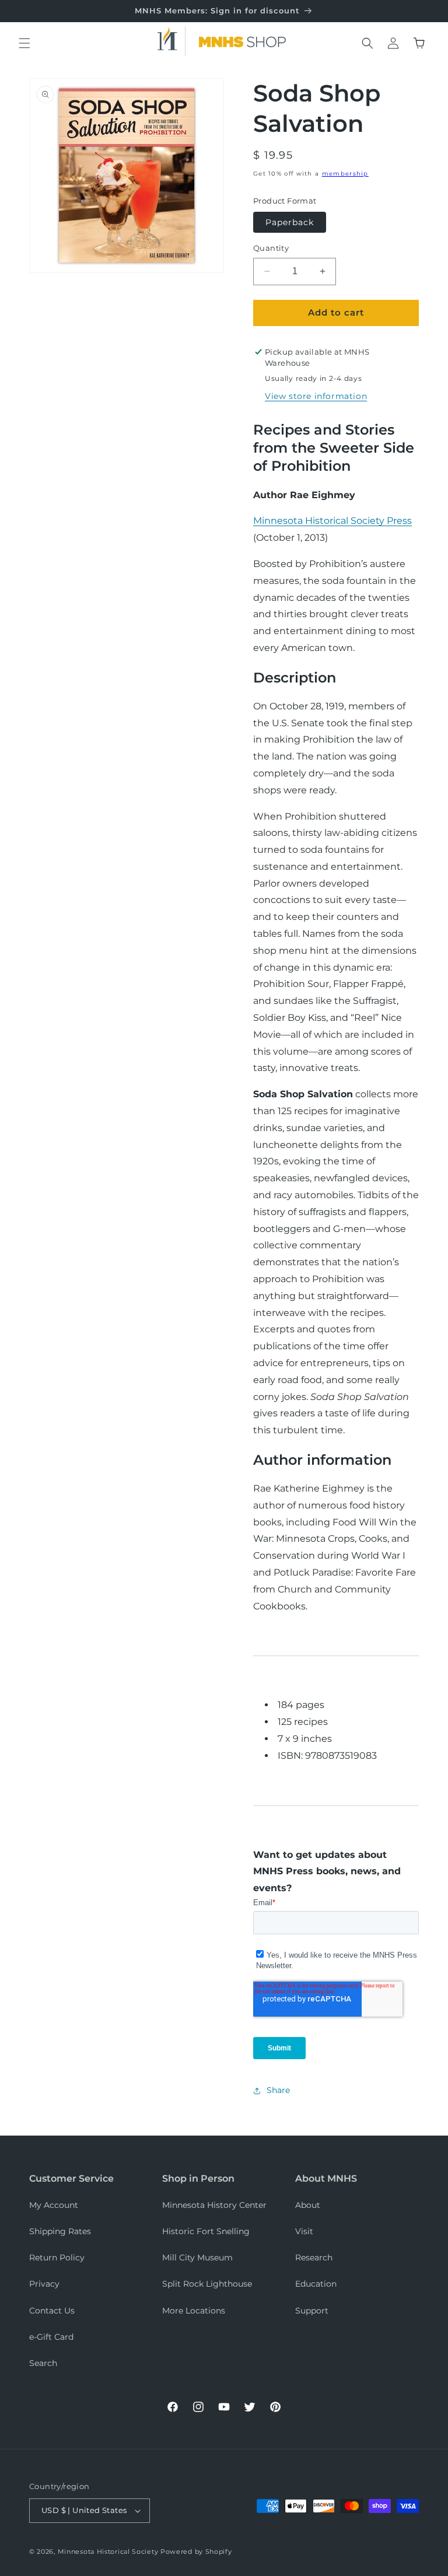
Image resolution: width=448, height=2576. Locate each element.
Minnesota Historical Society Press (332, 521)
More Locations (194, 2311)
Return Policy (57, 2257)
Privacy (44, 2284)
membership (345, 174)
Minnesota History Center (214, 2205)
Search (43, 2363)
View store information (316, 396)
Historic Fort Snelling (206, 2231)
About (308, 2205)
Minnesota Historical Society (108, 2551)
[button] (24, 43)
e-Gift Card (51, 2337)
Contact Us (52, 2311)
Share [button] (278, 2090)
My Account (54, 2205)
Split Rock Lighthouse (207, 2284)
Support (312, 2311)
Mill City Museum (197, 2257)
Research (314, 2257)
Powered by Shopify (196, 2551)
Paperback (290, 222)
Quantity (271, 248)
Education (316, 2284)
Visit (304, 2231)
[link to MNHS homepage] (171, 41)
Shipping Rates (60, 2231)
